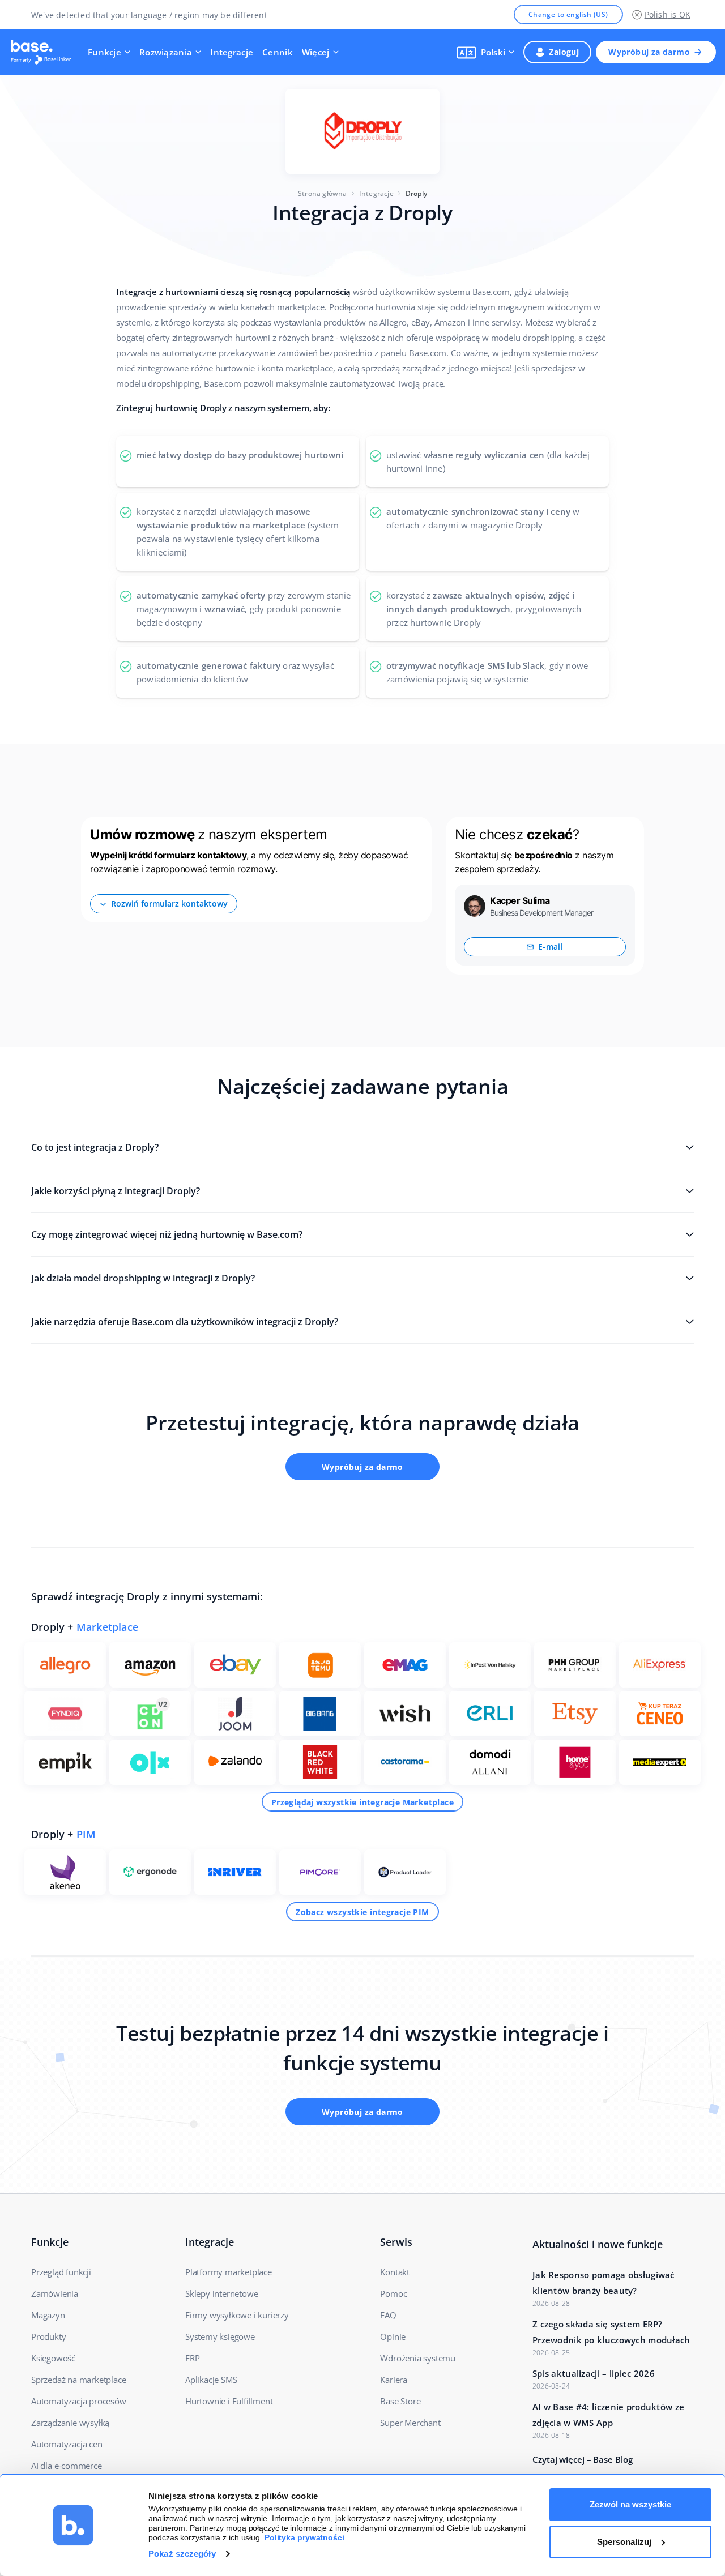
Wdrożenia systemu (418, 2358)
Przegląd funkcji (61, 2272)
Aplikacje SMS (211, 2380)
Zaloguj (564, 52)
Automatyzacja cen (67, 2444)
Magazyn (48, 2315)
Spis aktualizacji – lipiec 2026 (594, 2373)
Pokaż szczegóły (182, 2554)
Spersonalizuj (624, 2542)
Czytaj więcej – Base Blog (583, 2459)
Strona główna (323, 193)
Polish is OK (668, 14)
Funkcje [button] (105, 52)
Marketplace (107, 1627)
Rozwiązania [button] (166, 52)
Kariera (394, 2380)
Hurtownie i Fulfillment (229, 2401)
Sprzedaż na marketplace (78, 2380)
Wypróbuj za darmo (649, 52)
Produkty (48, 2336)
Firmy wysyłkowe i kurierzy (237, 2315)
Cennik (278, 52)
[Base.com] (44, 52)
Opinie (393, 2336)
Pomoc (393, 2293)
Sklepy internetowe (221, 2293)
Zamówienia (55, 2293)
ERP (192, 2358)
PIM (86, 1834)
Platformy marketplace (229, 2272)
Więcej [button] (316, 52)
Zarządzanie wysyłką (70, 2423)
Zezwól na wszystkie (630, 2504)
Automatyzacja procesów (79, 2401)
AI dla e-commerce (67, 2466)
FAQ (388, 2315)
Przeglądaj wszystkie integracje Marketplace (362, 1802)
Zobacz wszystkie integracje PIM (362, 1912)
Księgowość (53, 2358)
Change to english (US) (568, 14)
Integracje (232, 52)
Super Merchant (410, 2423)
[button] (486, 52)
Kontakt (395, 2272)
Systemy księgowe (220, 2336)
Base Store (400, 2401)
